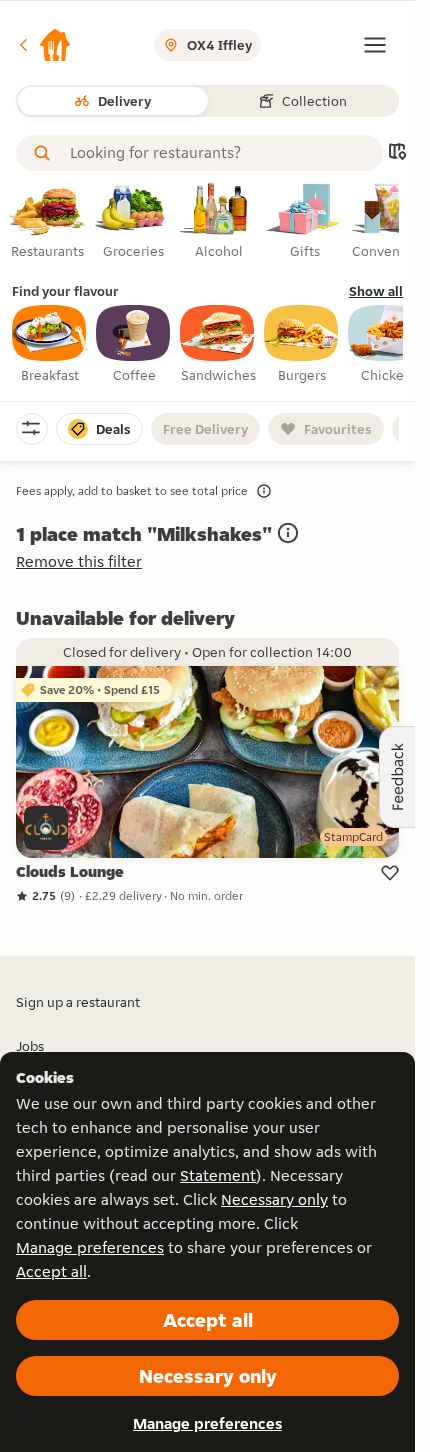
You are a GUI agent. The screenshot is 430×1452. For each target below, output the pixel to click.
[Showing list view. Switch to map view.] (397, 153)
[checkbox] (50, 345)
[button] (44, 45)
